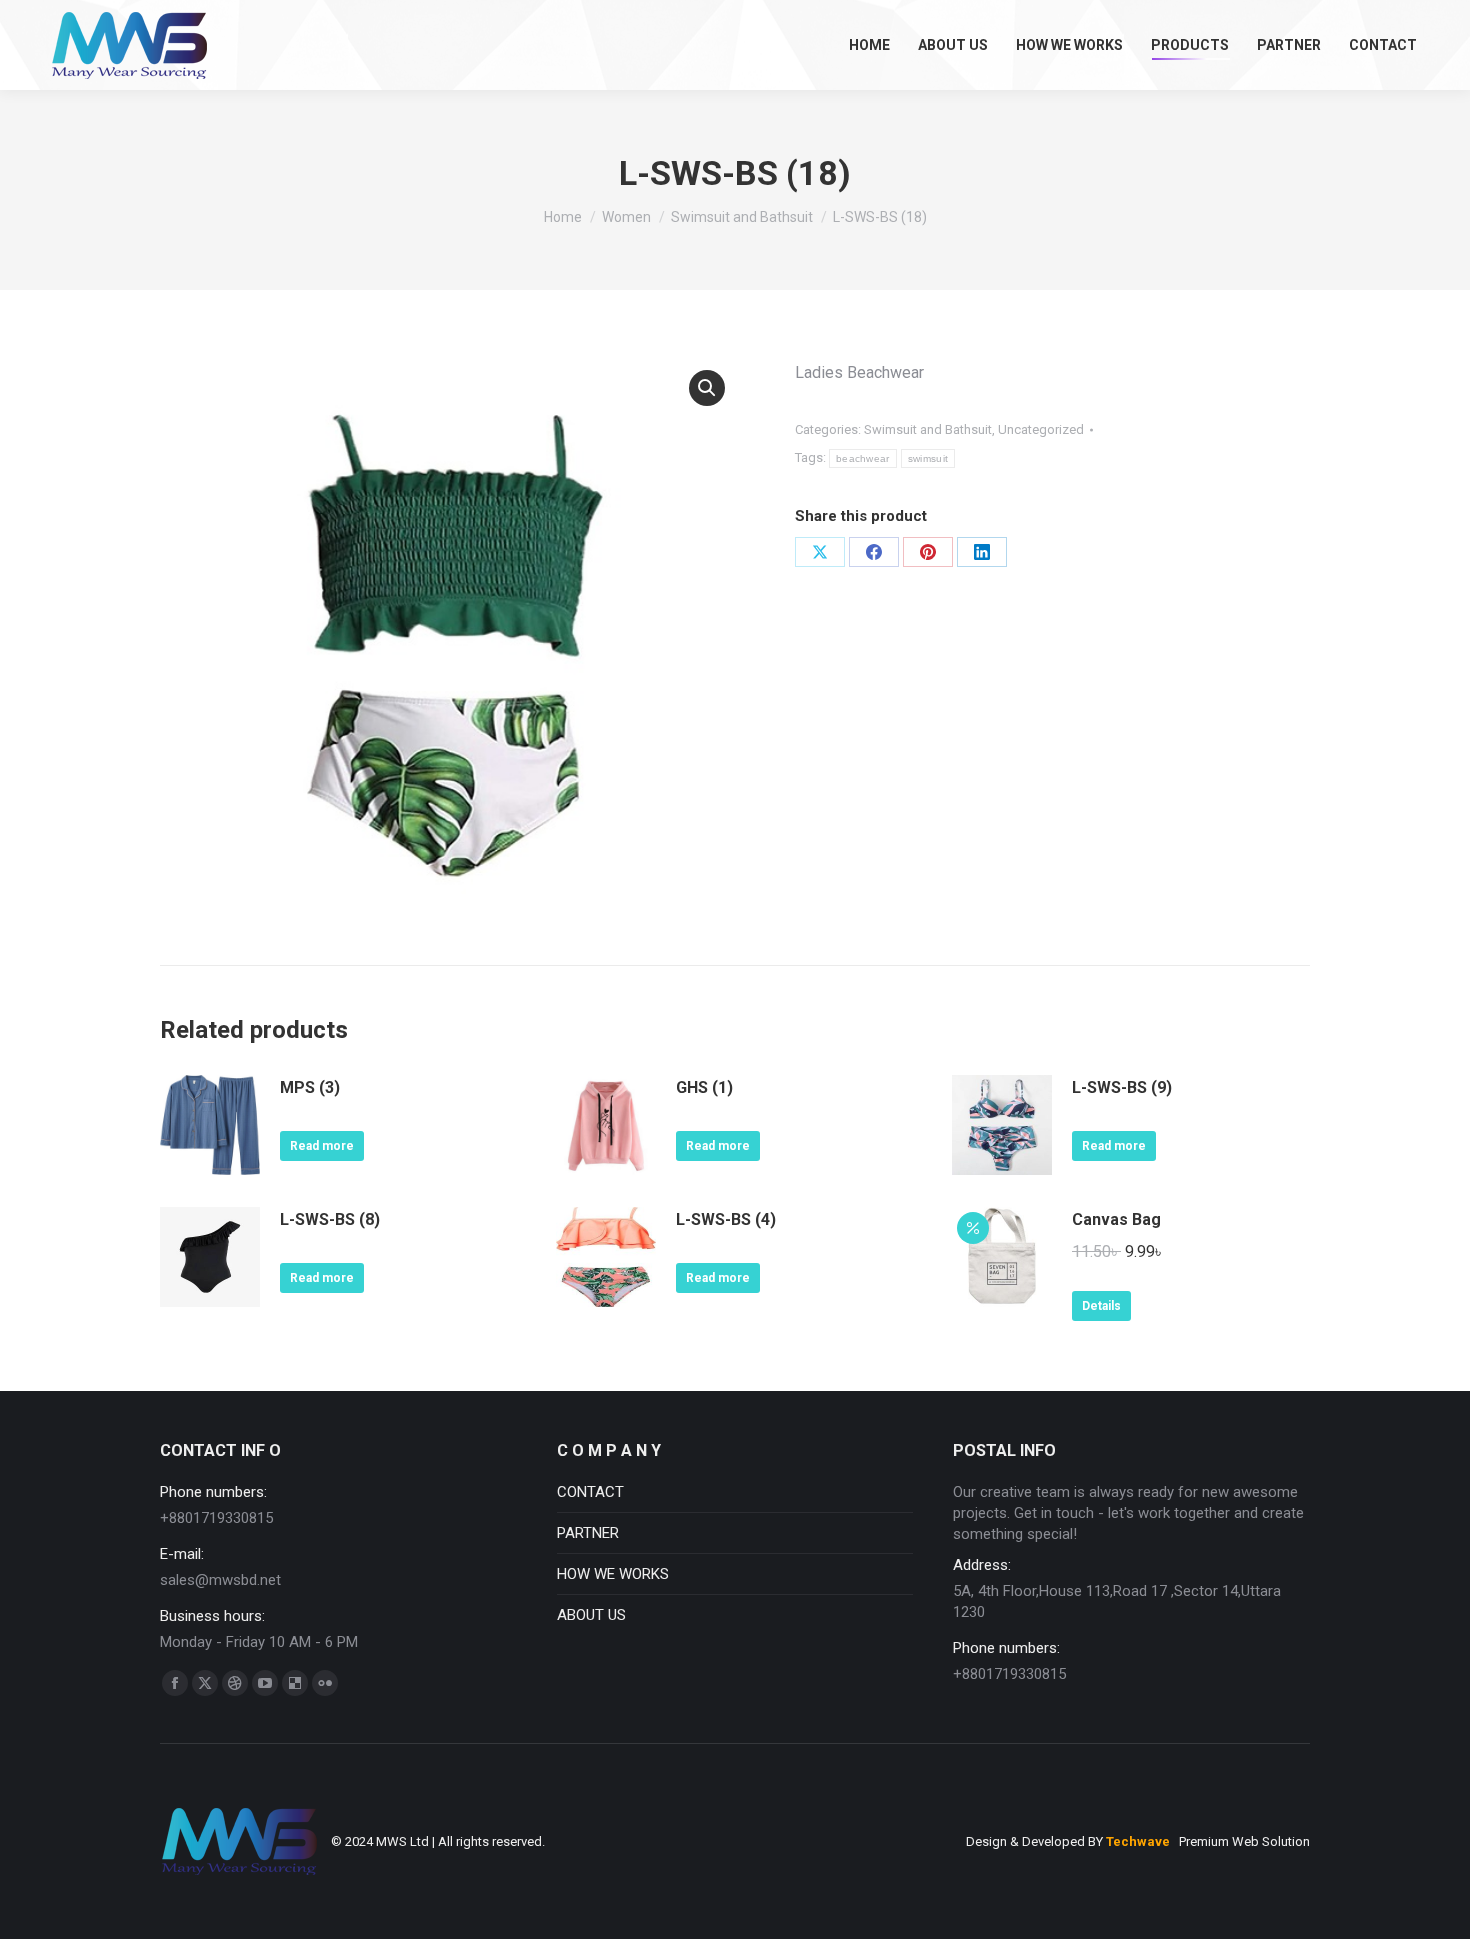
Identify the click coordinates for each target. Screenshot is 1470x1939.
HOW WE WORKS (613, 1574)
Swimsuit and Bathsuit (928, 429)
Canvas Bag (1116, 1219)
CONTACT (590, 1492)
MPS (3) (310, 1087)
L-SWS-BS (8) (330, 1219)
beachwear (863, 458)
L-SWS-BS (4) (726, 1219)
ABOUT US (591, 1615)
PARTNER (588, 1533)
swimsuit (928, 458)
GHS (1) (704, 1087)
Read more (322, 1146)
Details (1101, 1306)
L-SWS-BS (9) (1122, 1087)
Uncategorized (1041, 429)
